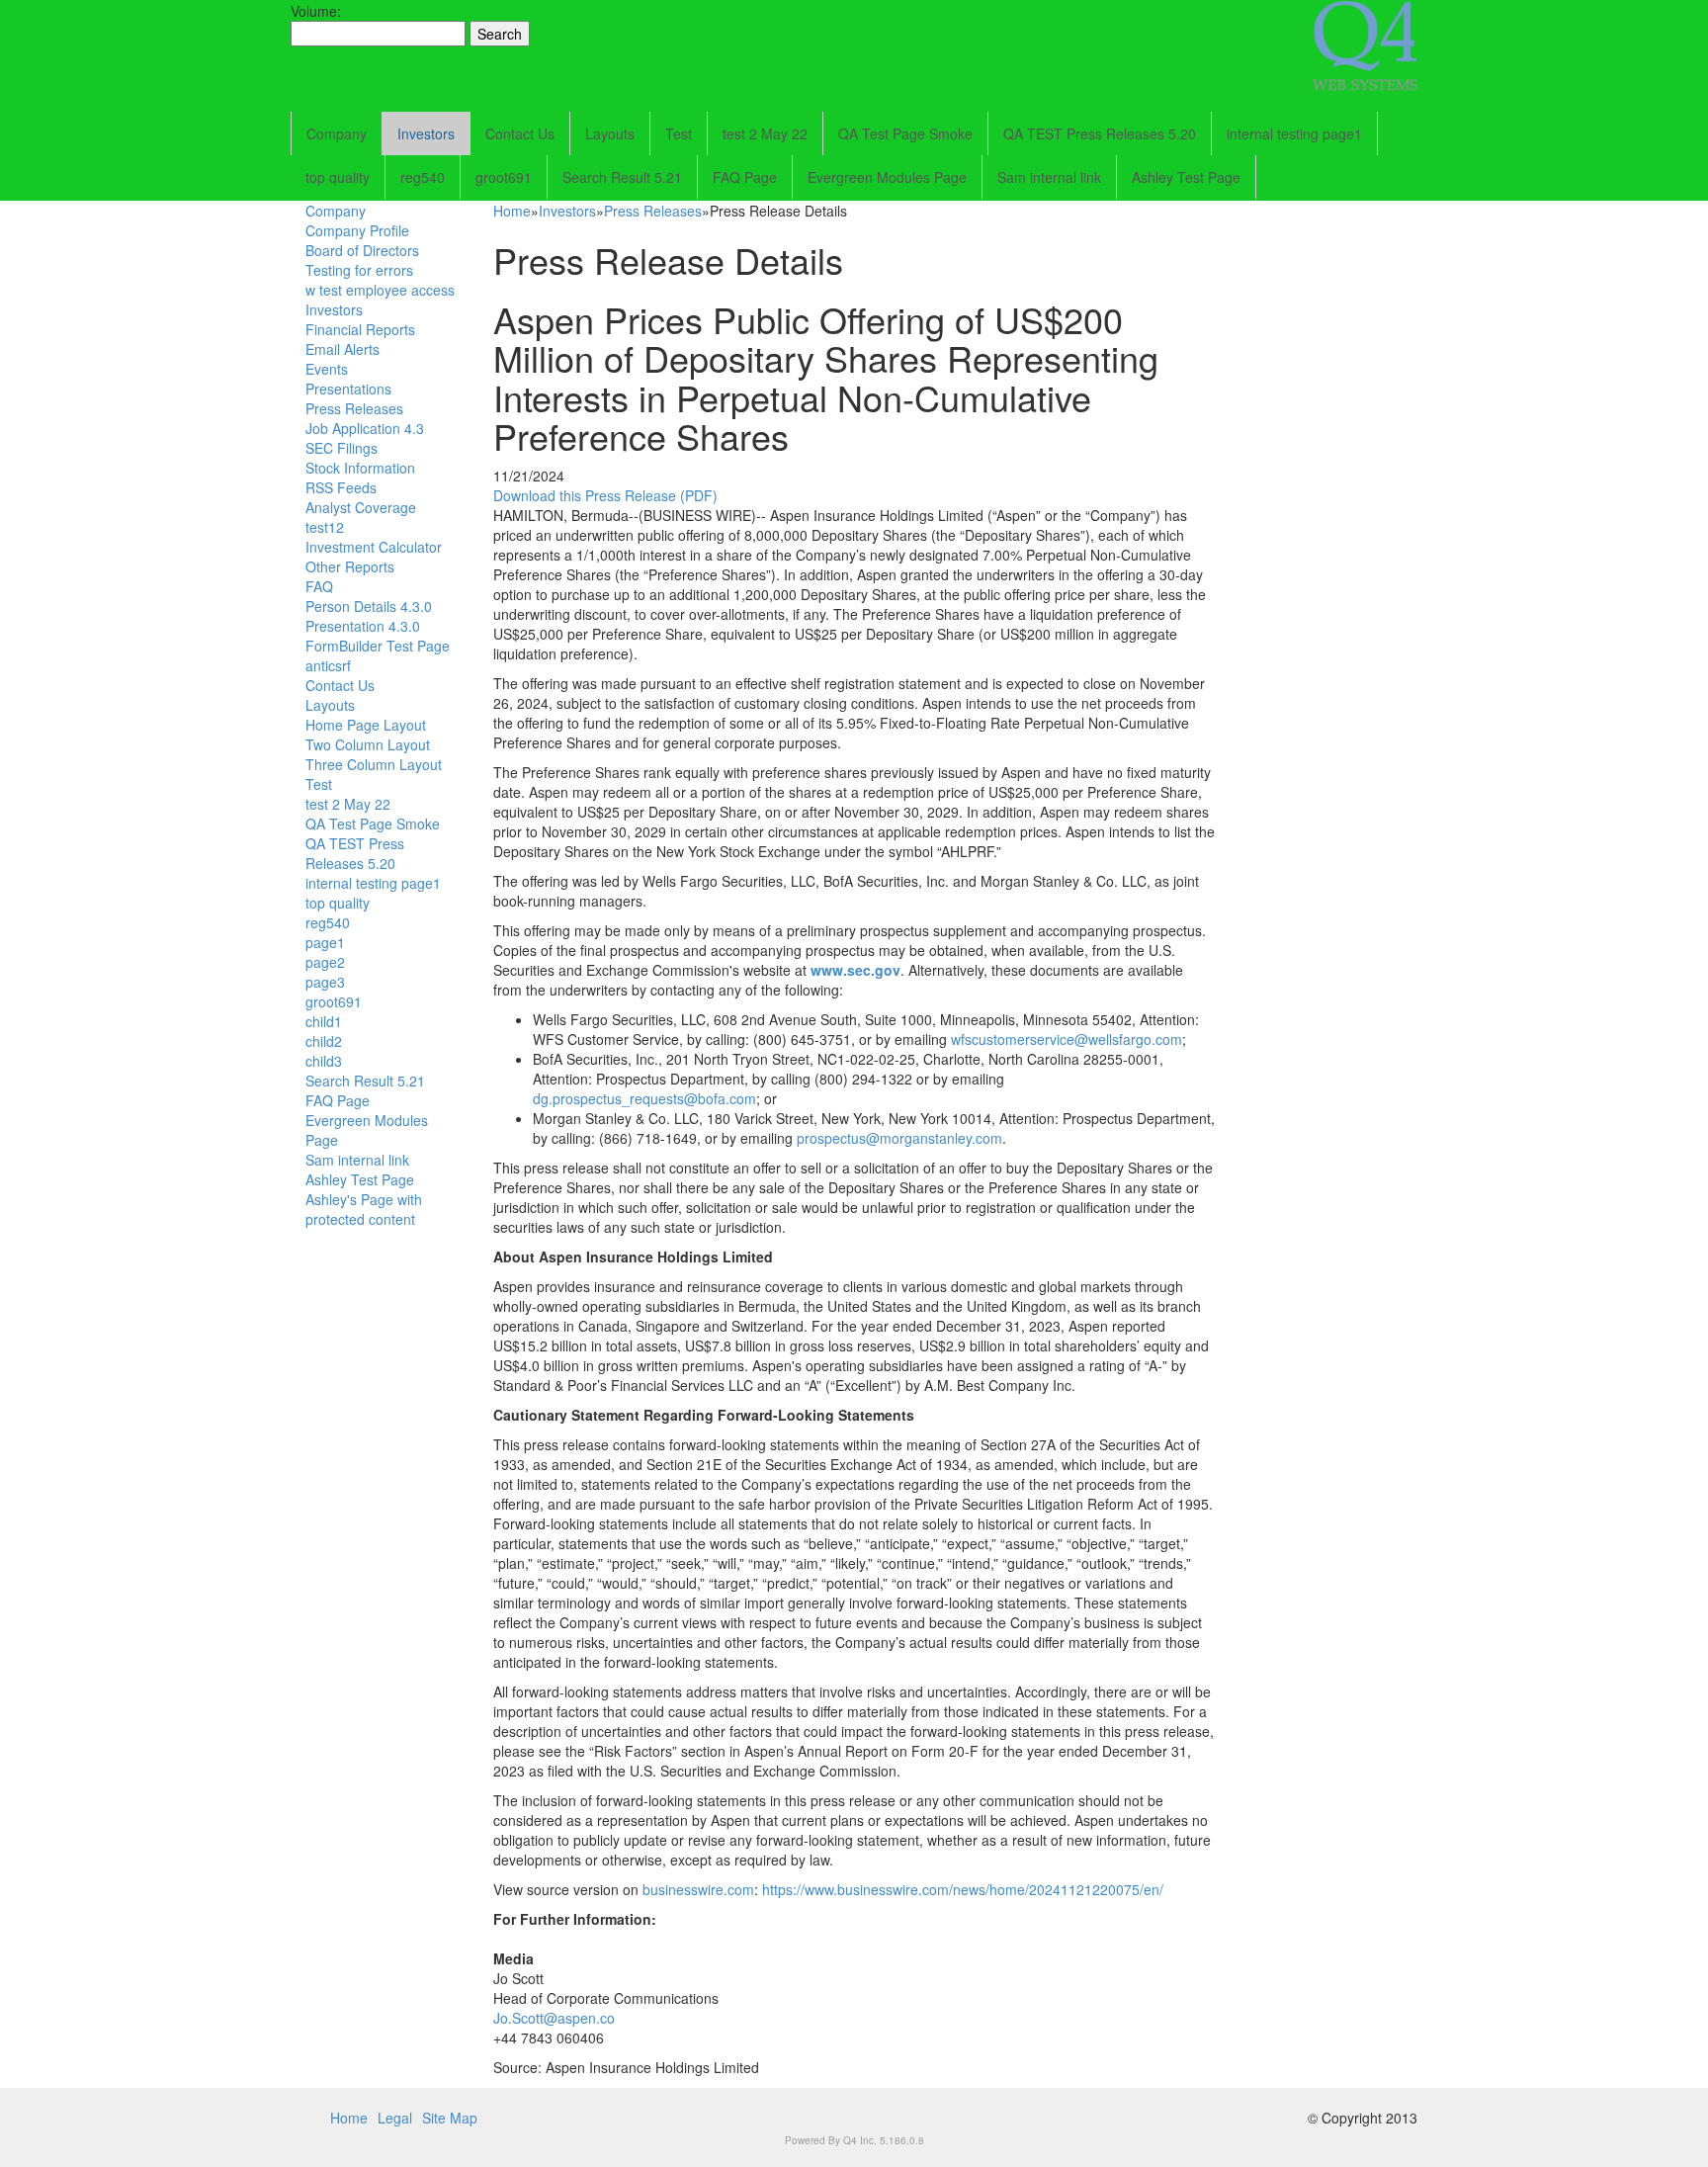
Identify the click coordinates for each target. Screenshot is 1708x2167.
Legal (395, 2118)
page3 (325, 982)
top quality (338, 177)
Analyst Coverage (361, 507)
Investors (426, 133)
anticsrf (328, 665)
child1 (324, 1021)
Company (337, 133)
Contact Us (520, 133)
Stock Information (360, 468)
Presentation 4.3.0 (363, 626)
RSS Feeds (341, 487)
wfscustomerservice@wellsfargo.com (1067, 1039)
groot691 (504, 177)
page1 (325, 942)
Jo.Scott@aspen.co (554, 2018)
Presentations (348, 389)
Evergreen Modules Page (887, 177)
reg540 (423, 177)
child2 (324, 1041)
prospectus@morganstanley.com (899, 1138)
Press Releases (354, 408)
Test (679, 133)
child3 (324, 1061)
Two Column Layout (368, 744)
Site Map (450, 2118)
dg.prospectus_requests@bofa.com (644, 1098)
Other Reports (350, 566)
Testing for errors (359, 270)
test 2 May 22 (765, 133)
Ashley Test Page (1186, 177)
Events (327, 369)
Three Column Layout (374, 764)
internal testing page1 (1294, 133)
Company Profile (357, 230)
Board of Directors (362, 250)
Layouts (610, 133)
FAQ (319, 586)
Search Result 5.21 (622, 177)
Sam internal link (1049, 177)
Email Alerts (342, 349)
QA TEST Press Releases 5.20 (1100, 133)
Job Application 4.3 (365, 428)
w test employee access (380, 290)
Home (512, 211)
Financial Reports (360, 329)
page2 (325, 962)
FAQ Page (745, 177)
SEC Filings (342, 448)
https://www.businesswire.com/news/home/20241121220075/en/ (963, 1889)
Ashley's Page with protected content (364, 1209)
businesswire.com (698, 1889)
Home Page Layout (366, 725)
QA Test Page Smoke (905, 133)
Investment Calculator (374, 547)
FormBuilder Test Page (378, 646)
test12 (325, 527)
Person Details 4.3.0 (369, 606)
